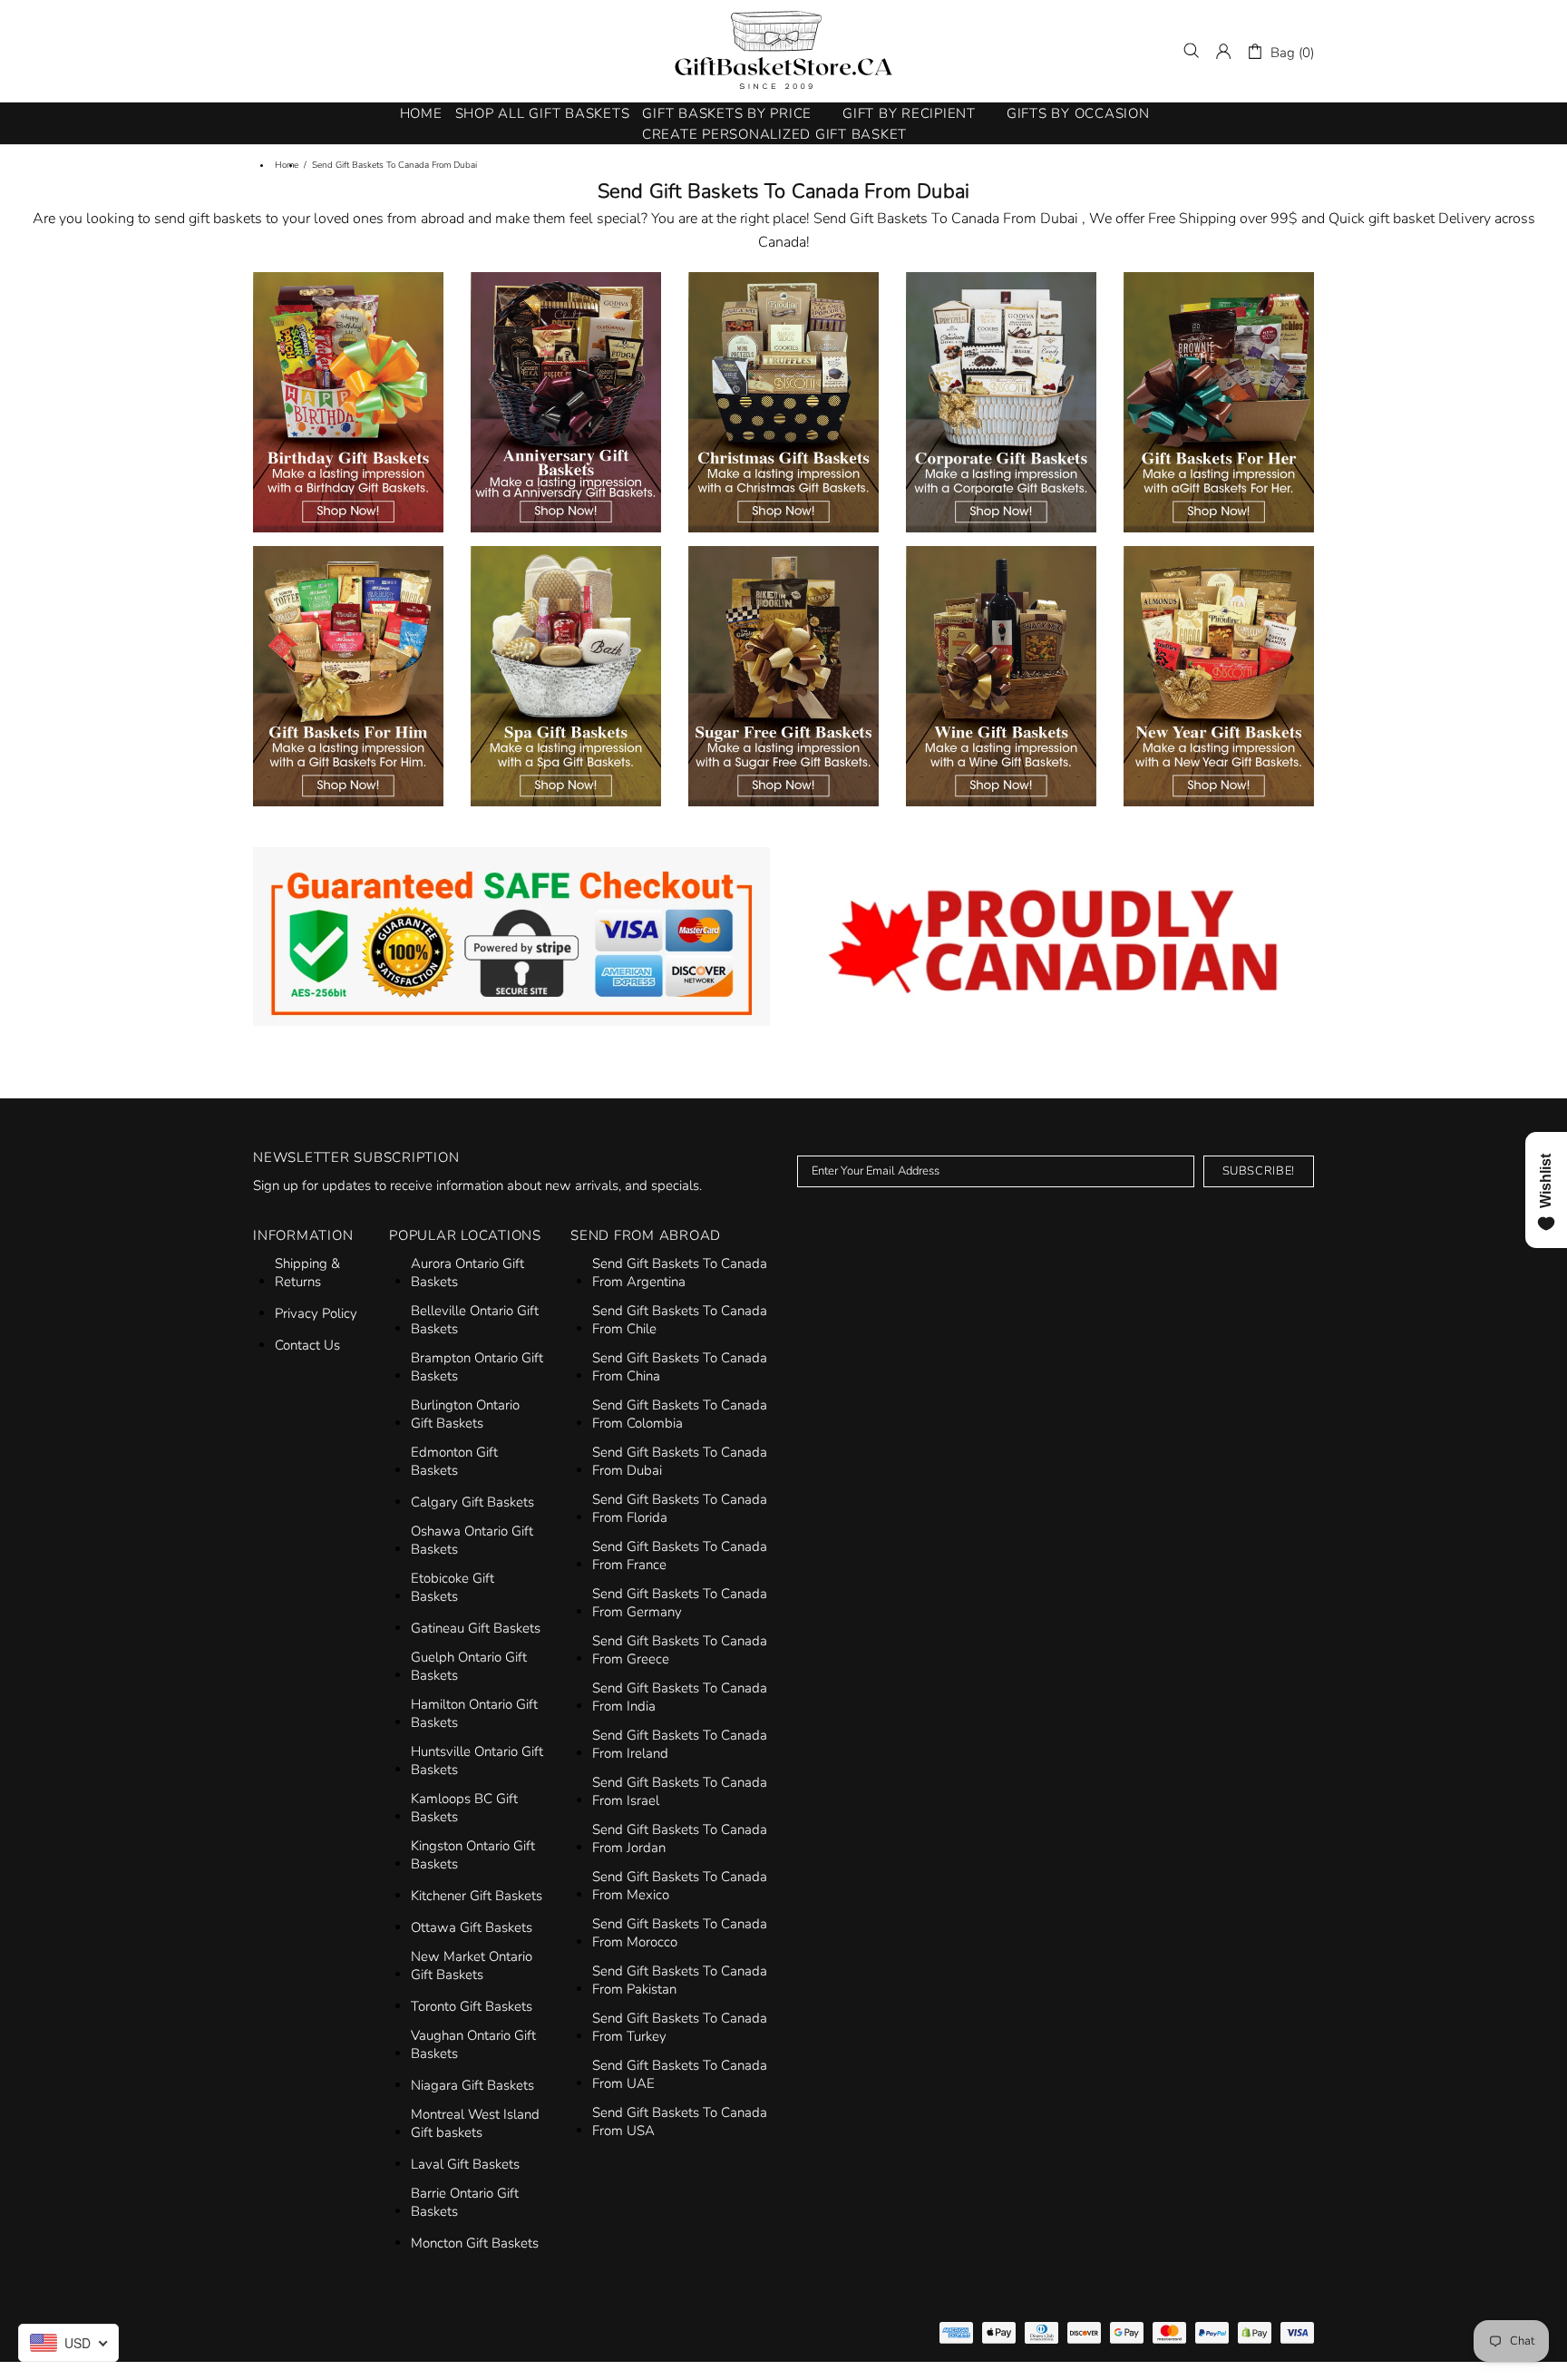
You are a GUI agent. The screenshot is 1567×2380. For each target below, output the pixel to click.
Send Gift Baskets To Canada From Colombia (680, 1414)
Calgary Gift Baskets (472, 1502)
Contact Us (307, 1345)
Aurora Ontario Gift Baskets (467, 1273)
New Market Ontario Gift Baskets (472, 1965)
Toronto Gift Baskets (472, 2006)
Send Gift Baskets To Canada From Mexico (680, 1886)
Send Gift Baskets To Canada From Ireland (680, 1744)
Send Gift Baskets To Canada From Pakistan (680, 1980)
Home (287, 165)
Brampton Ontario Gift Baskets (477, 1367)
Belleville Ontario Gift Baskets (475, 1320)
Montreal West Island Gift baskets (475, 2123)
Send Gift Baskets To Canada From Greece (680, 1650)
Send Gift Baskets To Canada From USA (680, 2122)
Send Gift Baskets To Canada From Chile (680, 1320)
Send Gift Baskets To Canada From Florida (680, 1508)
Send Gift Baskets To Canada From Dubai (680, 1461)
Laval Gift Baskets (465, 2164)
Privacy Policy (316, 1313)
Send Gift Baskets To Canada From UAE (680, 2074)
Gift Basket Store (783, 51)
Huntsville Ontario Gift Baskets (477, 1761)
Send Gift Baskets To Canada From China (680, 1367)
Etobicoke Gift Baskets (453, 1587)
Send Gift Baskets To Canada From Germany (680, 1603)
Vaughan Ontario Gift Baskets (473, 2044)
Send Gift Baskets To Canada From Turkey (680, 2027)
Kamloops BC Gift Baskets (464, 1808)
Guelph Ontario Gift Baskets (469, 1666)
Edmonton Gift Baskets (454, 1461)
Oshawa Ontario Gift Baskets (472, 1540)
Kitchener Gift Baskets (477, 1896)
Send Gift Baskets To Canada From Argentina (680, 1273)
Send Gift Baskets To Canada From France (680, 1556)
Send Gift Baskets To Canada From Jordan (680, 1839)
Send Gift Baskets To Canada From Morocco (680, 1933)
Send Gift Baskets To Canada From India (680, 1697)
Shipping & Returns (307, 1273)
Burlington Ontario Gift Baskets (465, 1414)
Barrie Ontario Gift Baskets (465, 2202)
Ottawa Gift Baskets (472, 1927)
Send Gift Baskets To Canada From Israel (680, 1791)
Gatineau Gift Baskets (476, 1628)
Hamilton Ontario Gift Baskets (474, 1713)
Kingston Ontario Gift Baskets (473, 1855)
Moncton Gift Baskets (475, 2243)
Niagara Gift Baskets (472, 2085)
